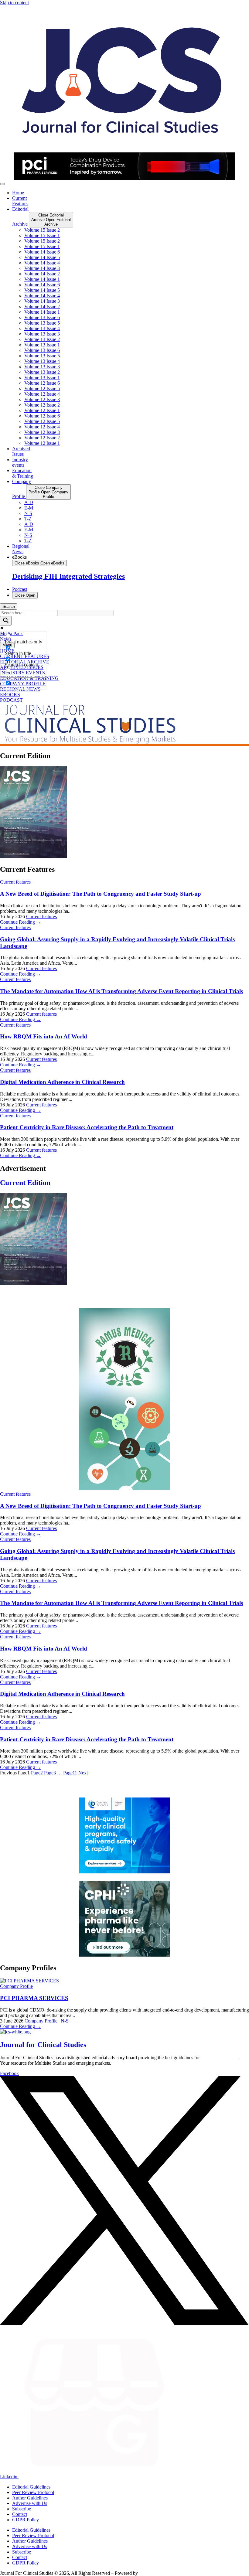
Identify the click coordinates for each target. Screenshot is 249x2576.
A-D (29, 502)
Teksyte (147, 2573)
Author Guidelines (30, 2498)
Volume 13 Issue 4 (42, 328)
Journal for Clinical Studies (43, 2045)
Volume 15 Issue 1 (42, 235)
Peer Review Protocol (33, 2492)
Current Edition (25, 1183)
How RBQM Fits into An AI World (44, 1036)
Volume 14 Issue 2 (42, 274)
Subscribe (22, 2509)
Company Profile (16, 1986)
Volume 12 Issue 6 (42, 383)
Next (83, 1773)
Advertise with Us (30, 2503)
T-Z (28, 519)
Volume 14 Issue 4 (42, 263)
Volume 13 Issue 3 (42, 334)
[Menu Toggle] (2, 184)
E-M (29, 508)
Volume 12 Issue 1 (42, 410)
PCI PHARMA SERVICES (34, 1998)
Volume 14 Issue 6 (42, 252)
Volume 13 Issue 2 (42, 339)
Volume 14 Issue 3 (42, 268)
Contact (20, 2514)
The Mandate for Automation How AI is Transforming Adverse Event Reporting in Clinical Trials (121, 991)
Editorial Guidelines (31, 2487)
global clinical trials (220, 2058)
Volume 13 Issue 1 (42, 345)
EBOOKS (10, 695)
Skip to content (14, 3)
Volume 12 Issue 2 (42, 405)
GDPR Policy (26, 2520)
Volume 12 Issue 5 (42, 388)
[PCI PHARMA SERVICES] (29, 1981)
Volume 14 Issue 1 (42, 279)
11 (70, 1773)
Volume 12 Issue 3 (42, 399)
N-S (28, 513)
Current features (15, 882)
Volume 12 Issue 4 (42, 394)
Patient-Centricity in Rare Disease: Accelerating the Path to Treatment (87, 1127)
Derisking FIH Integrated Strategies (68, 576)
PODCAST (11, 700)
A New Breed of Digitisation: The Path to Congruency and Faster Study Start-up (101, 894)
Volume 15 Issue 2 (42, 230)
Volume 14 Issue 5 (42, 257)
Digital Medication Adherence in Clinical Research (62, 1082)
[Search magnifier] (6, 621)
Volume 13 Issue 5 (42, 323)
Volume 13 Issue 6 (42, 317)
